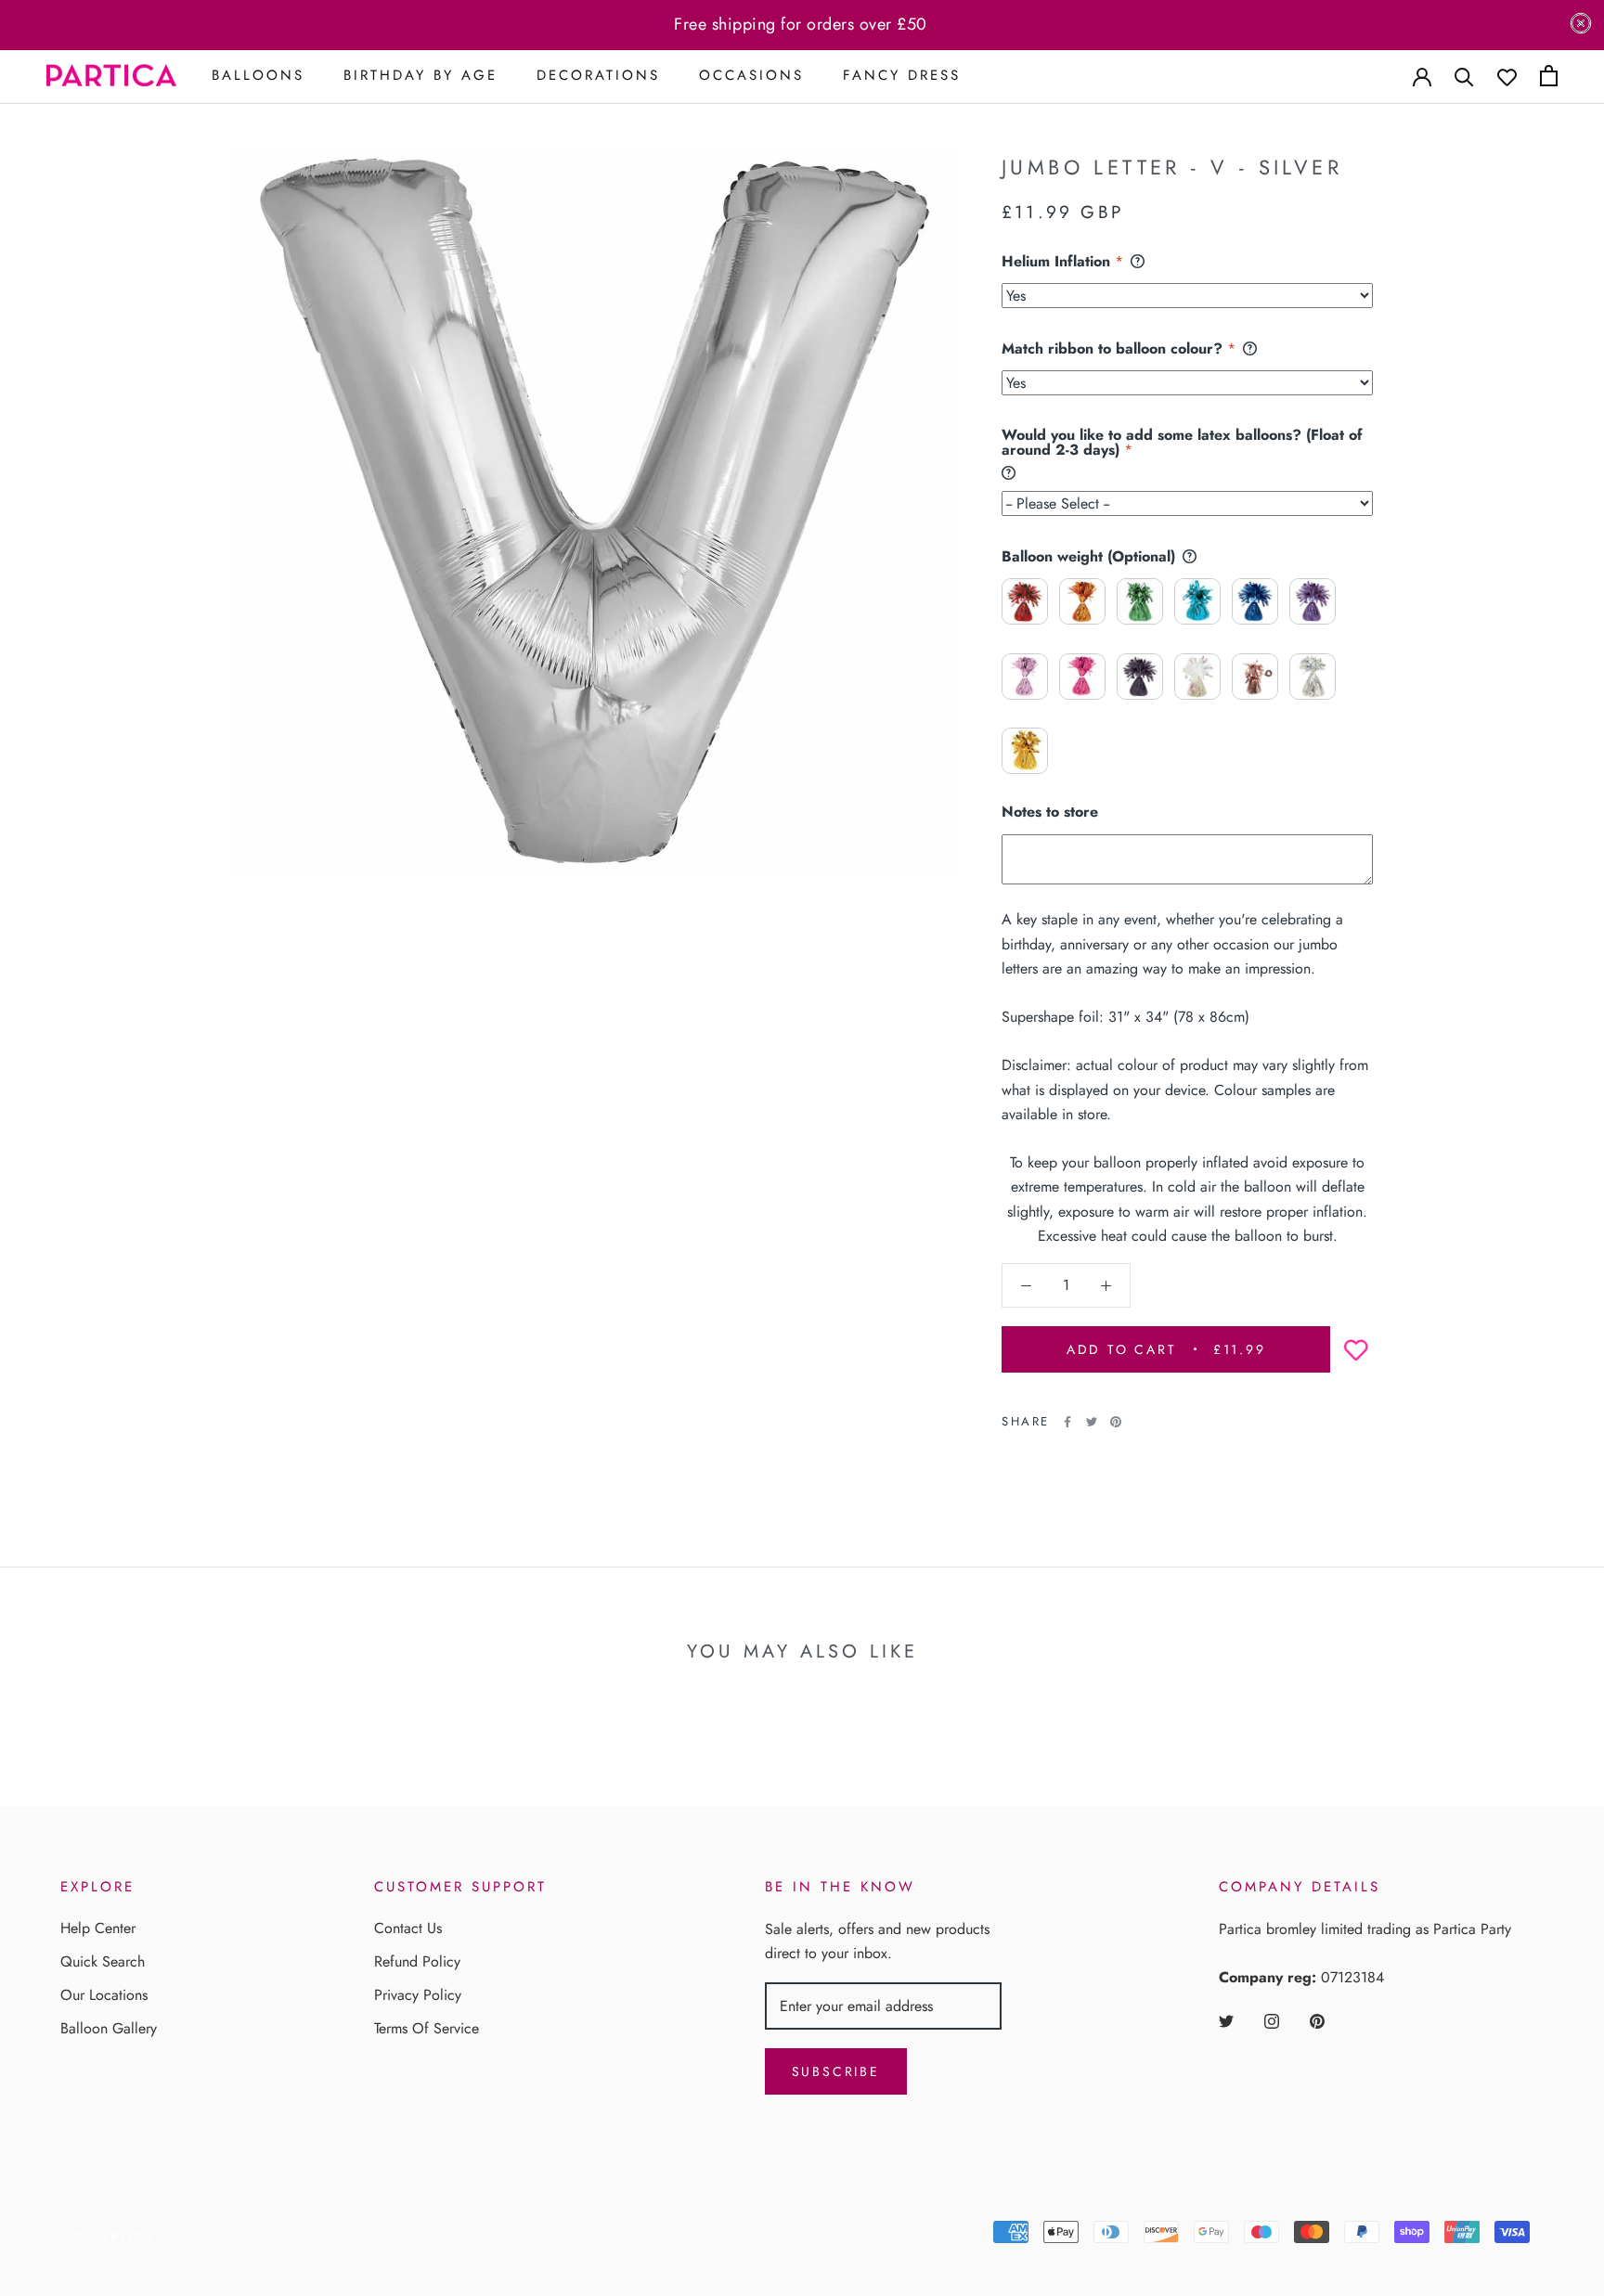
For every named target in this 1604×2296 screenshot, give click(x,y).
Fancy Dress (902, 75)
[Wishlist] (1507, 76)
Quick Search (103, 1961)
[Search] (1464, 76)
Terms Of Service (427, 2028)
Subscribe (836, 2071)
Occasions (751, 75)
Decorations (598, 75)
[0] (1549, 76)
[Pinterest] (1116, 1422)
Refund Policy (417, 1961)
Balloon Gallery (109, 2028)
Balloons (258, 75)
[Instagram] (1272, 2020)
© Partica (114, 2236)
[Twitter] (1092, 1422)
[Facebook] (1067, 1422)
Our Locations (104, 1995)
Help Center (98, 1928)
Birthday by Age (420, 75)
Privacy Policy (418, 1995)
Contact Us (408, 1928)
